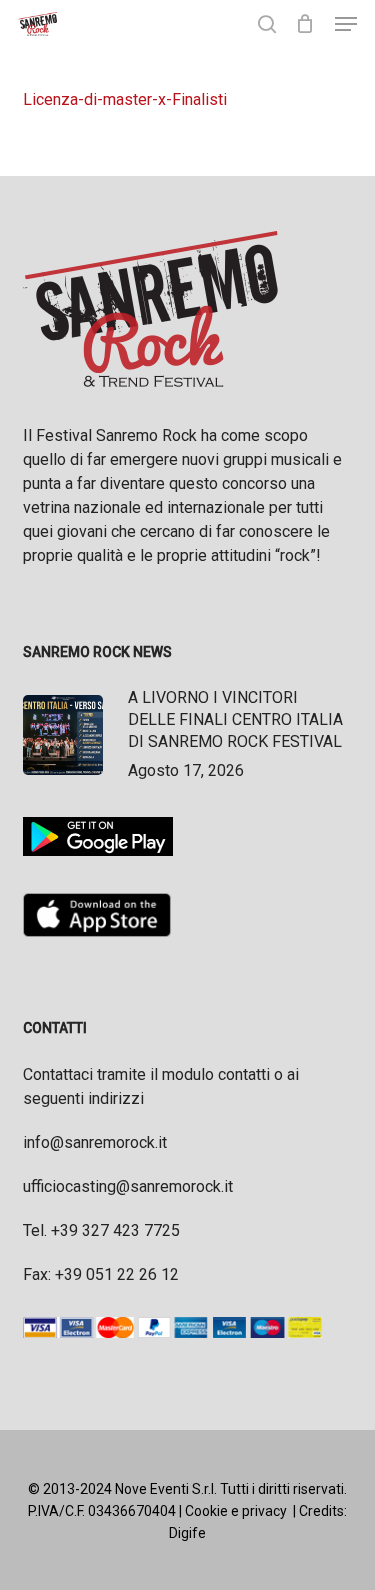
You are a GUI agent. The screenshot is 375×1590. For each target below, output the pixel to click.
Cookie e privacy (236, 1511)
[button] (346, 24)
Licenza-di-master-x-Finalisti (125, 99)
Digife (187, 1533)
